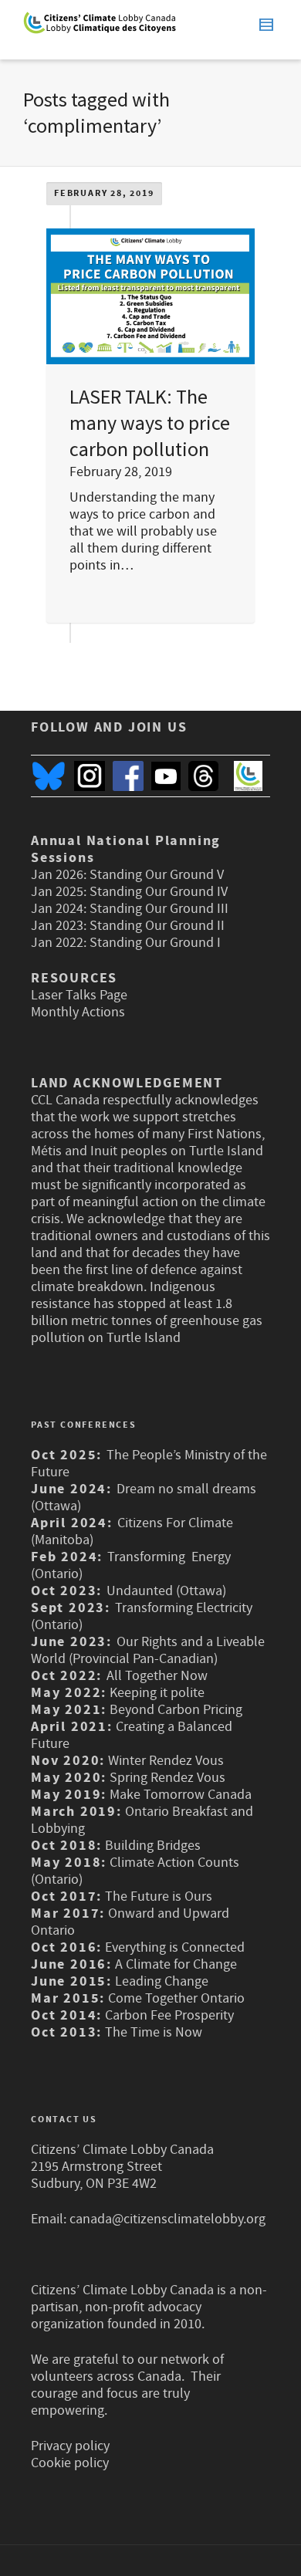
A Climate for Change (174, 1964)
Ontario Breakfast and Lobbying (142, 1820)
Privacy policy (70, 2446)
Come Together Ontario (176, 1998)
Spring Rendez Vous (167, 1778)
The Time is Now (154, 2032)
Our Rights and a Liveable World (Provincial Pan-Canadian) (148, 1650)
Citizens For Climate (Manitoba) (132, 1531)
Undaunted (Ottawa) (166, 1591)
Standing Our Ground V (157, 875)
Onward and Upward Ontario (130, 1922)
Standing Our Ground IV (159, 892)
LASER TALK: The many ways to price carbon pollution (150, 423)
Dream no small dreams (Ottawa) (144, 1498)
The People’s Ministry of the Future (149, 1464)
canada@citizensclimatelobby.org (167, 2219)
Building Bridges (153, 1846)
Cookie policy (70, 2463)
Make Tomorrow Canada (181, 1795)
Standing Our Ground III (159, 909)
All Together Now (157, 1676)
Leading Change (162, 1981)
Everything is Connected (175, 1947)
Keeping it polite (156, 1693)
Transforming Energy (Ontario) (131, 1565)
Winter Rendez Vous (166, 1761)
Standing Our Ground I (155, 943)
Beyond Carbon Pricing (176, 1710)
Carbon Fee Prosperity (169, 2015)
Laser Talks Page (79, 995)
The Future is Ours (159, 1897)
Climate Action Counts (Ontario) (135, 1871)
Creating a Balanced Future (132, 1735)
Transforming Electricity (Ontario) (142, 1616)
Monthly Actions (78, 1012)
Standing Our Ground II (157, 926)
